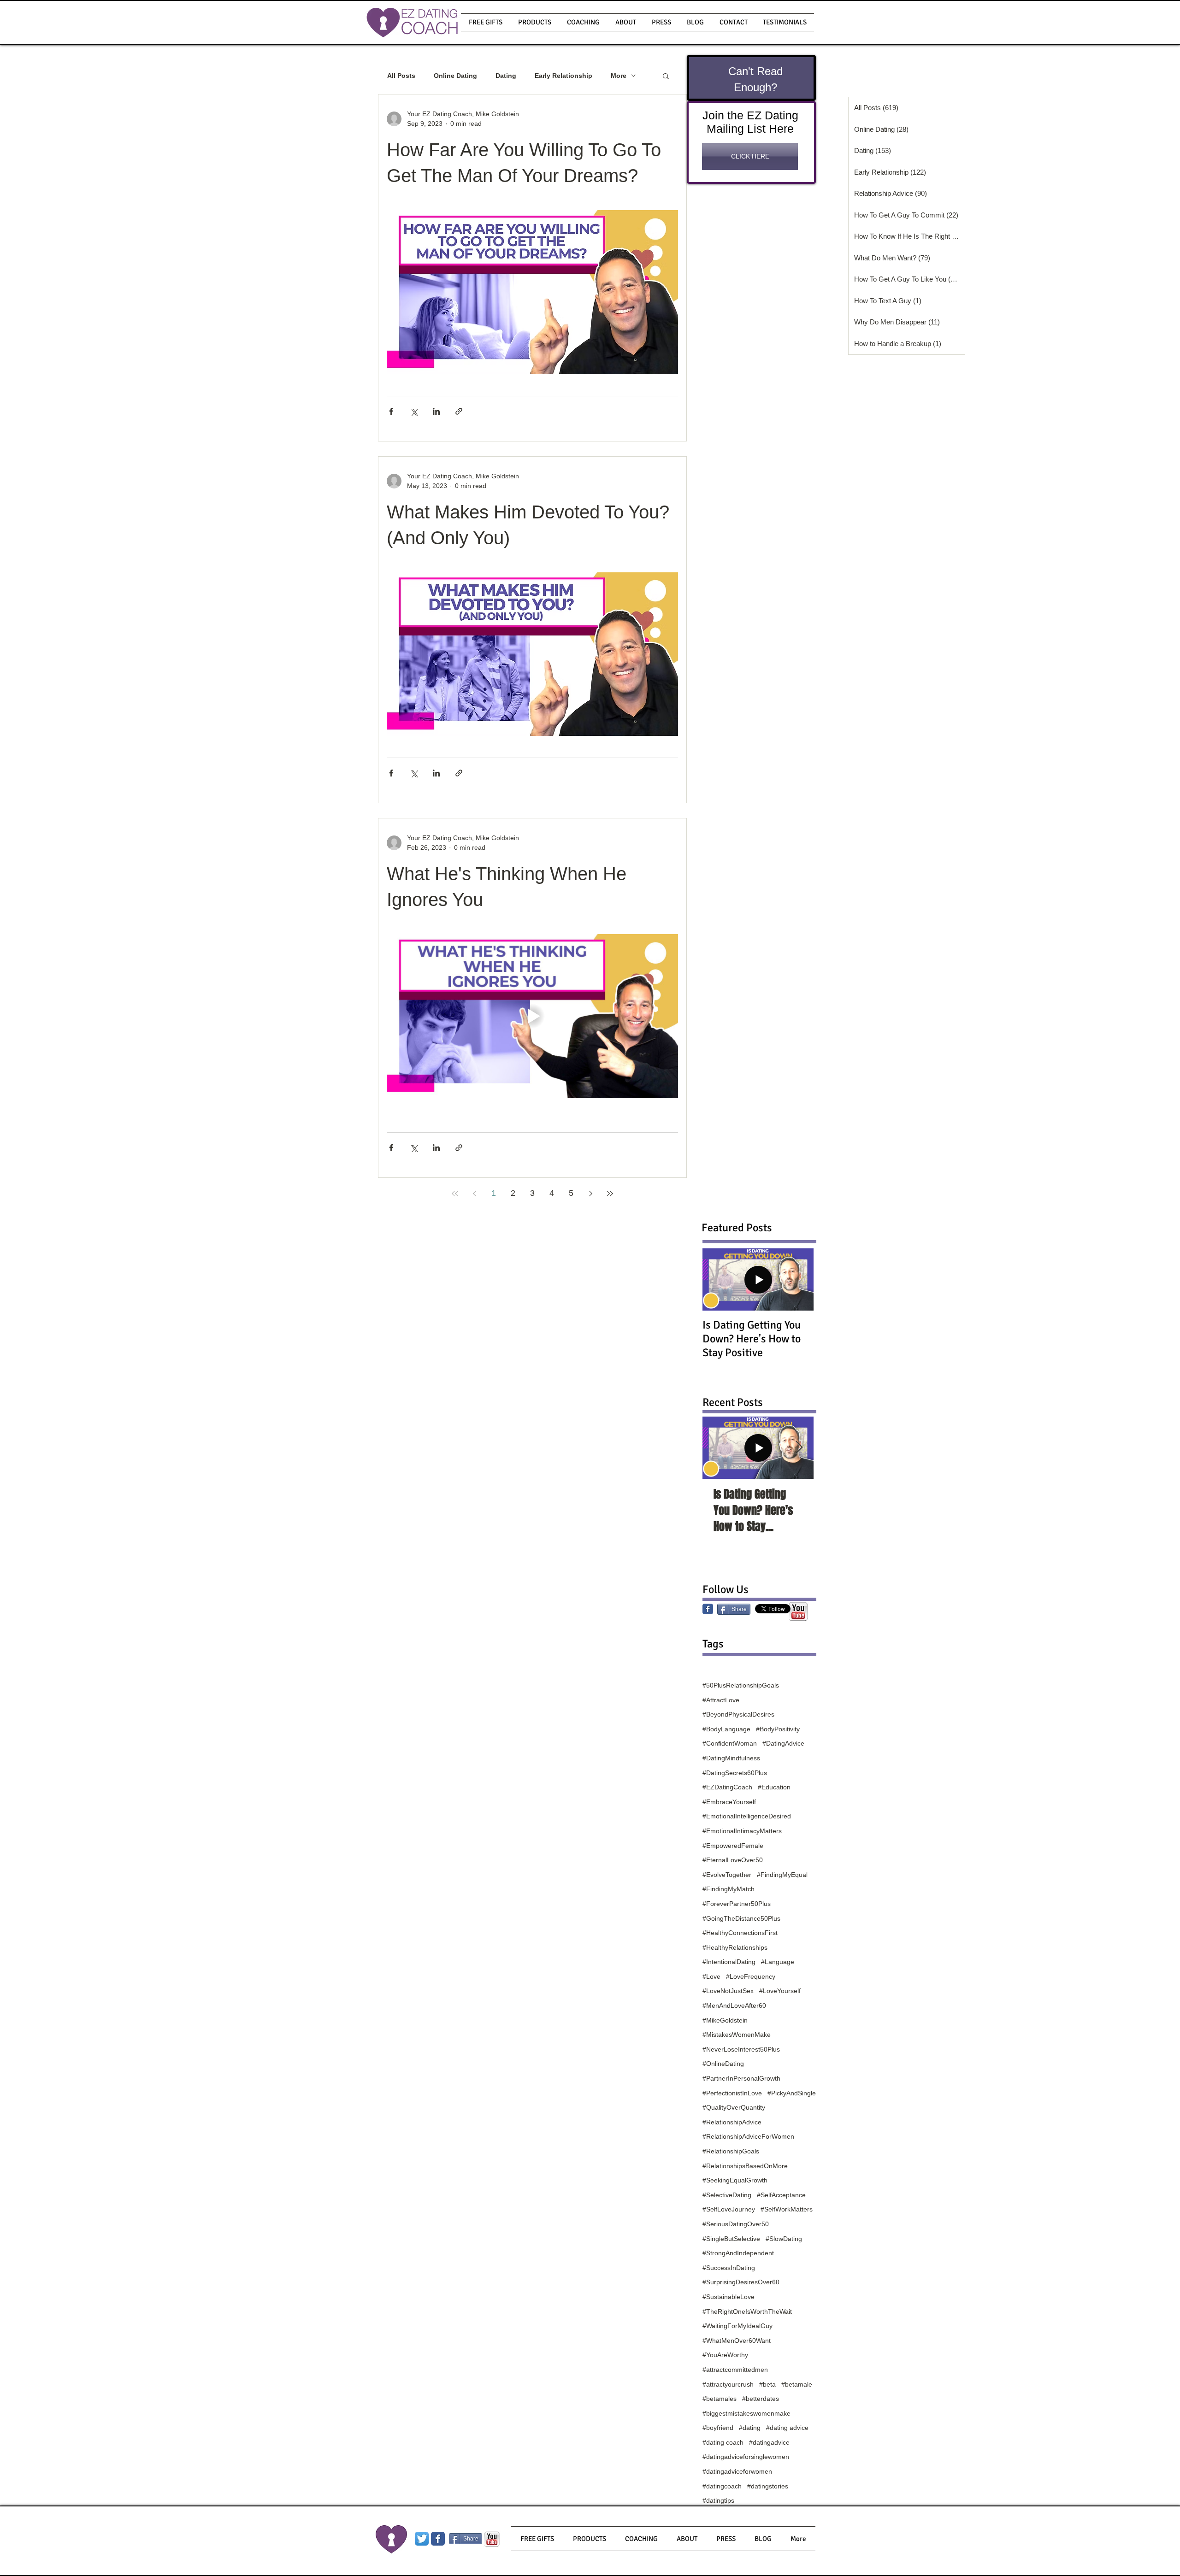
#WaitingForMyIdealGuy (737, 2326)
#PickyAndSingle (792, 2093)
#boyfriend (718, 2428)
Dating (506, 76)
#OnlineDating (723, 2064)
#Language (778, 1962)
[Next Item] (799, 1448)
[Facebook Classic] (708, 1609)
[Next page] (590, 1194)
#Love (711, 1976)
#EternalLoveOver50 (733, 1860)
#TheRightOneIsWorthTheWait (747, 2311)
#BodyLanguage (726, 1729)
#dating (750, 2428)
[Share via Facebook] (391, 411)
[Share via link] (459, 411)
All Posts (401, 76)
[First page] (455, 1194)
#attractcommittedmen (735, 2370)
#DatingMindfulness (731, 1758)
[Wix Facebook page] (438, 2539)
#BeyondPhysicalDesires (738, 1714)
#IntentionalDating (729, 1962)
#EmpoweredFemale (733, 1846)
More (619, 76)
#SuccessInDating (729, 2268)
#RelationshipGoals (731, 2151)
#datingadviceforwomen (737, 2471)
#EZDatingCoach (727, 1787)
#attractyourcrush (728, 2384)
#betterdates (761, 2399)
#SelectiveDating (727, 2195)
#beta (767, 2384)
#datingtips (718, 2500)
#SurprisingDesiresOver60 (741, 2282)
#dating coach (723, 2442)
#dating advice (787, 2428)
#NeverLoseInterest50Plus (741, 2049)
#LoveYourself (780, 1991)
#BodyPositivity (778, 1729)
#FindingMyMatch (729, 1889)
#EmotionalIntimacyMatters (742, 1831)
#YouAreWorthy (725, 2355)
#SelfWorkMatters (787, 2209)
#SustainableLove (729, 2297)
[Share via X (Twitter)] (414, 411)
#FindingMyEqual (782, 1875)
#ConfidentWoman (730, 1743)
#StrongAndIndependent (738, 2253)
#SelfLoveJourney (729, 2209)
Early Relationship (563, 76)
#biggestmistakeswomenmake (746, 2413)
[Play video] (532, 1016)
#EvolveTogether (727, 1875)
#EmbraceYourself (729, 1802)
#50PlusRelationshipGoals (741, 1685)
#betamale (797, 2384)
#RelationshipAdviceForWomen (748, 2136)
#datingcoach (722, 2486)
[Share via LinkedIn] (436, 411)
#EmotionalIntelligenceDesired (747, 1816)
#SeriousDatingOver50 (736, 2224)
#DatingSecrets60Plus (735, 1773)
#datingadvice (769, 2442)
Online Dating (455, 76)
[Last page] (610, 1194)
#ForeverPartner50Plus (737, 1904)
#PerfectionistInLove (732, 2093)
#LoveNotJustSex (728, 1991)
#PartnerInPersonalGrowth (741, 2078)
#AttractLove (721, 1700)
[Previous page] (474, 1194)
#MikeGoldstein (725, 2020)
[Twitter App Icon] (422, 2539)
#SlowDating (784, 2239)
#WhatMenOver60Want (737, 2341)
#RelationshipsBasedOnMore (745, 2166)
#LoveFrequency (751, 1976)
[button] (535, 22)
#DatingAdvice (783, 1743)
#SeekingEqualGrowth (735, 2180)
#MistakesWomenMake (737, 2035)
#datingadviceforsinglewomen (746, 2457)
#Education (774, 1787)
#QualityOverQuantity (734, 2107)
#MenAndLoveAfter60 (734, 2006)
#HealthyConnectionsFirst (740, 1933)
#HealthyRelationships (735, 1947)
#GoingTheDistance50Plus (741, 1918)
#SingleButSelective (731, 2239)
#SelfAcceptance (781, 2195)
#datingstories (768, 2486)
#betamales (720, 2399)
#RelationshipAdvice (732, 2122)
